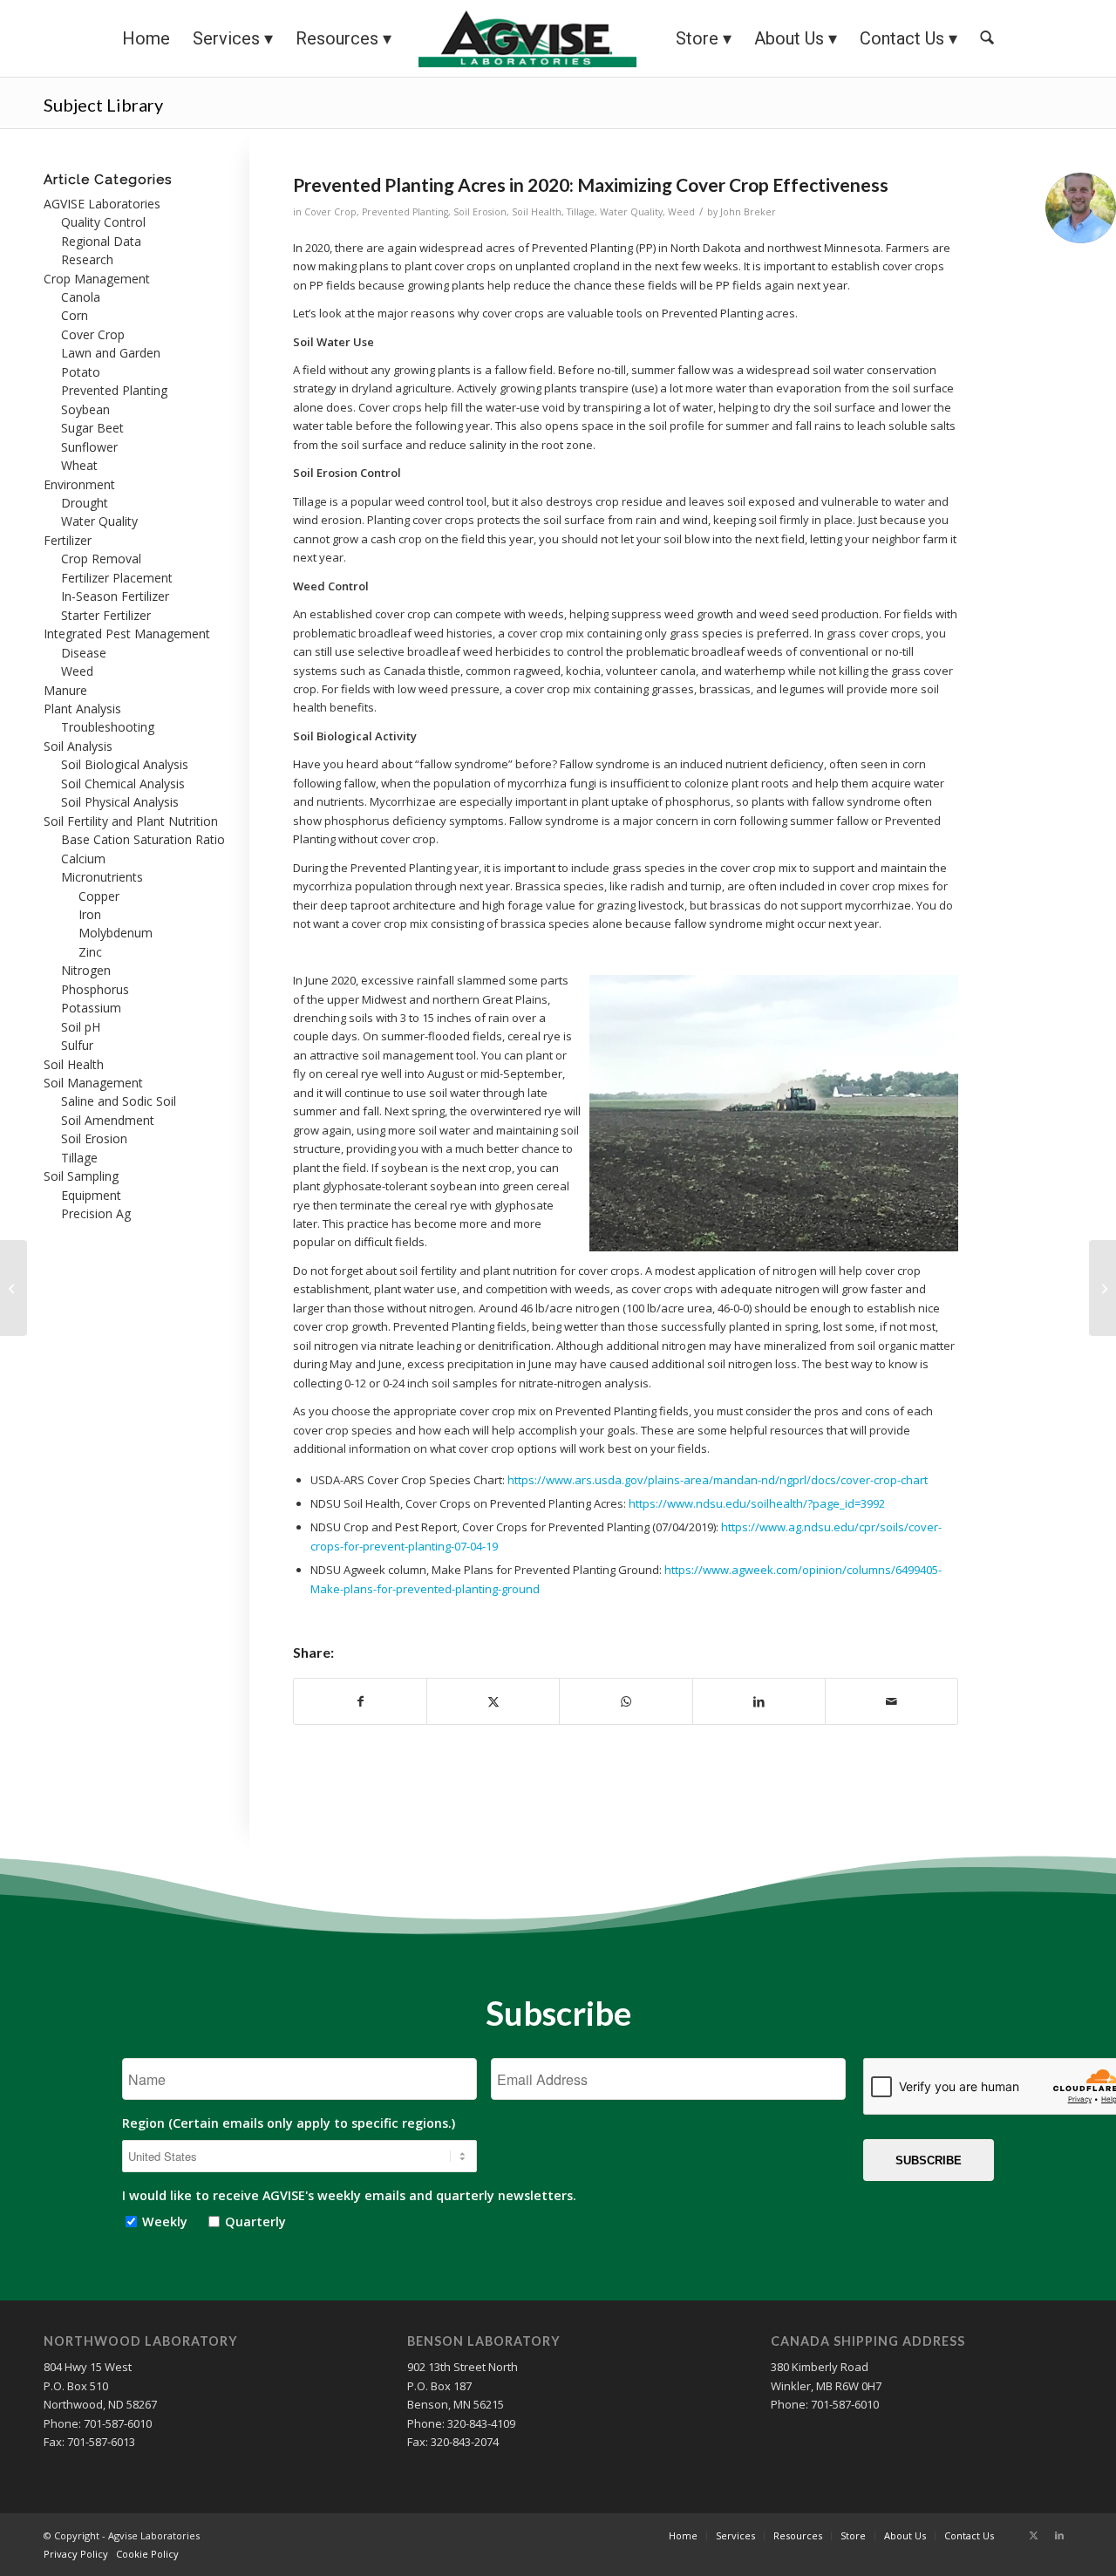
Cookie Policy (147, 2554)
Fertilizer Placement (117, 578)
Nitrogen (86, 970)
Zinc (90, 952)
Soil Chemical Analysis (123, 784)
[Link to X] (1033, 2535)
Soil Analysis (78, 746)
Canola (81, 297)
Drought (85, 503)
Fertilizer (68, 540)
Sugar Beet (92, 428)
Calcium (83, 859)
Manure (65, 690)
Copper (99, 896)
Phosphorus (95, 989)
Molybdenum (116, 933)
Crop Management (97, 279)
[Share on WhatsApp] (626, 1701)
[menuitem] (146, 38)
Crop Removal (101, 559)
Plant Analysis (82, 709)
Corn (75, 315)
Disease (84, 653)
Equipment (91, 1195)
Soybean (85, 409)
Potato (81, 372)
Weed (681, 212)
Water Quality (631, 212)
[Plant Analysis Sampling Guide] (14, 1288)
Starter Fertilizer (106, 615)
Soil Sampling (81, 1176)
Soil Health (537, 212)
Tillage (581, 212)
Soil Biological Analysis (125, 764)
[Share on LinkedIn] (759, 1701)
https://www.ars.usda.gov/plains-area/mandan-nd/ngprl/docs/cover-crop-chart (718, 1480)
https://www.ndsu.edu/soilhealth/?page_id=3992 (757, 1503)
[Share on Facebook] (360, 1701)
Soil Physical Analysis (120, 802)
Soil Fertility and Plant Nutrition (131, 821)
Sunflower (89, 447)
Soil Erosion (480, 212)
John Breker (748, 212)
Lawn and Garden (111, 353)
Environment (79, 484)
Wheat (79, 465)
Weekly (161, 2222)
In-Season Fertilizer (115, 596)
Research (87, 259)
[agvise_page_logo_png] (527, 38)
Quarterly (252, 2222)
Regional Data (101, 241)
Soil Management (93, 1083)
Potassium (91, 1008)
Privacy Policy (76, 2554)
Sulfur (77, 1045)
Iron (90, 914)
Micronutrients (102, 877)
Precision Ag (96, 1213)
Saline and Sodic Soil (119, 1101)
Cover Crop (330, 212)
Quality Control (103, 222)
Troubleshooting (108, 727)
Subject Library (103, 105)
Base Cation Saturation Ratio (143, 839)
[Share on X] (493, 1701)
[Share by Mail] (891, 1701)
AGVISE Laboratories (102, 204)
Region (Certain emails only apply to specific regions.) (289, 2123)
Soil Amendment (108, 1120)
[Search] (987, 38)
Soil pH (81, 1027)
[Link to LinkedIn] (1059, 2535)
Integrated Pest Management (127, 634)
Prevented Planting (405, 212)
